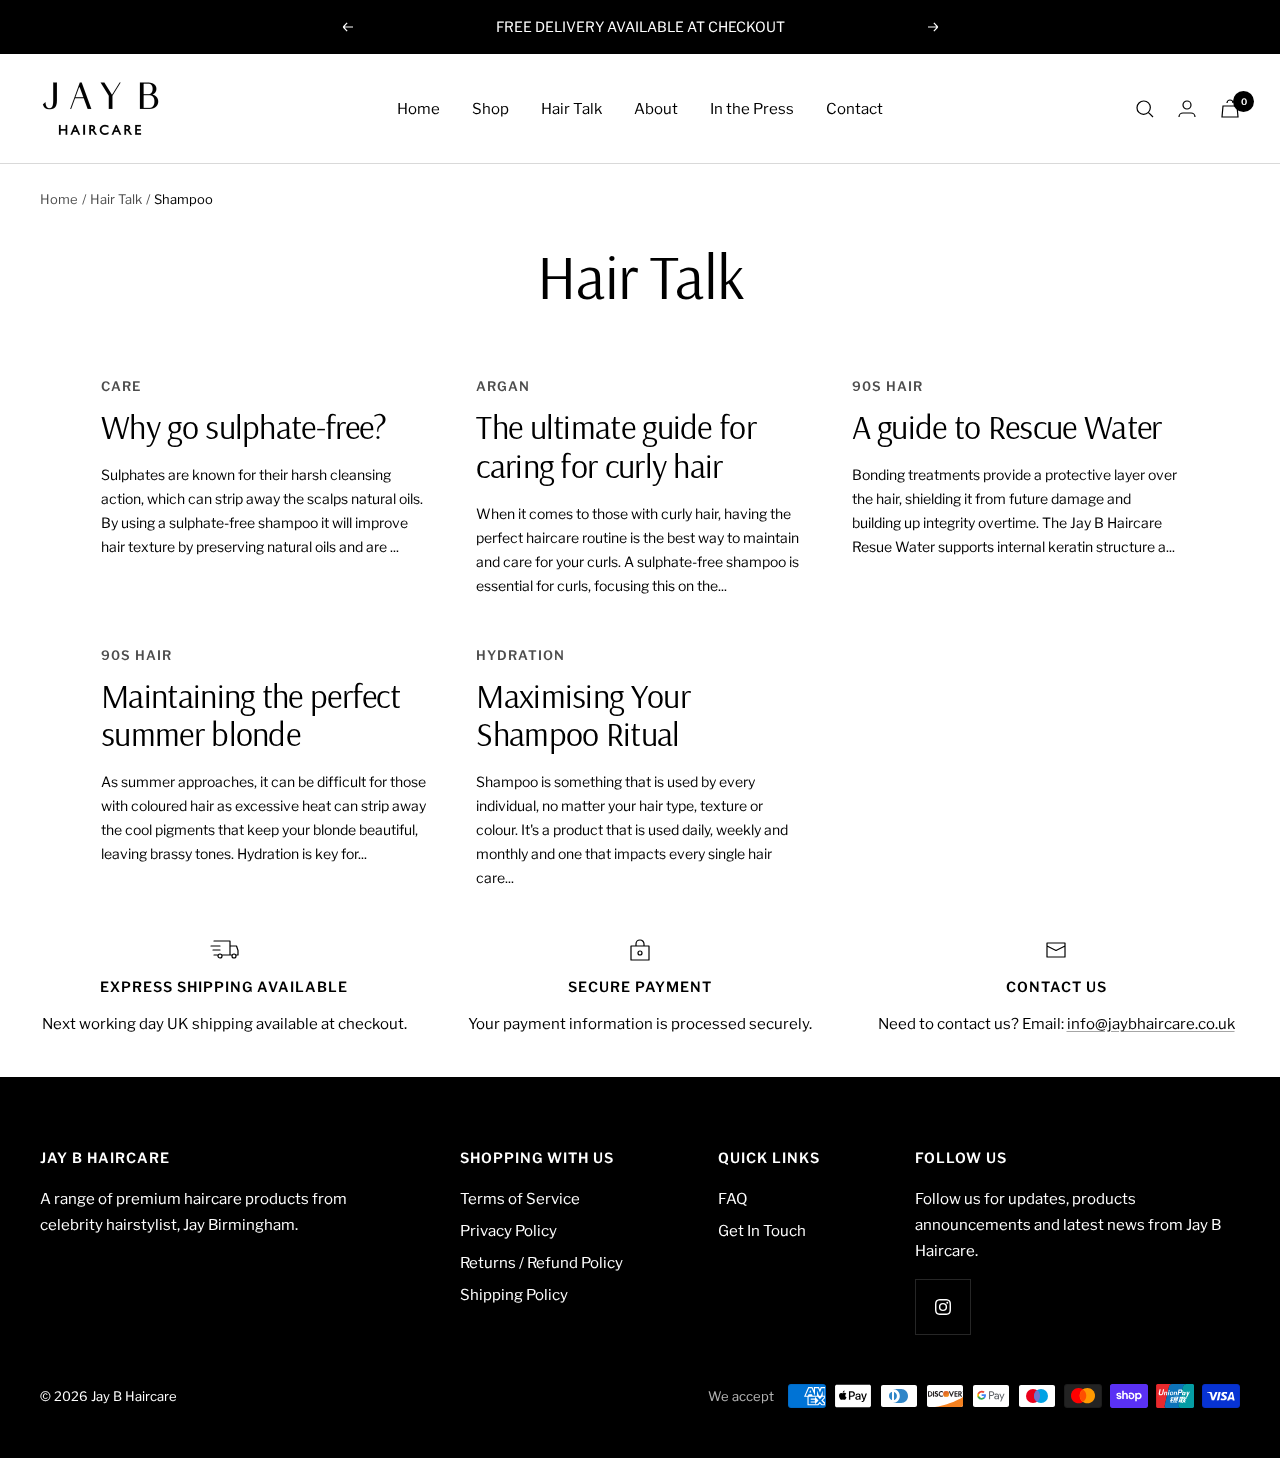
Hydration (520, 655)
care (121, 386)
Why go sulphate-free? (243, 426)
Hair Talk (571, 109)
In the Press (752, 109)
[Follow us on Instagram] (942, 1306)
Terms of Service (520, 1199)
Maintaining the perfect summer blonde (250, 715)
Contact (854, 109)
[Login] (1187, 108)
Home (418, 109)
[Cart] (1230, 108)
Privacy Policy (508, 1231)
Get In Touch (762, 1231)
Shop (490, 109)
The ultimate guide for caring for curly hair (616, 446)
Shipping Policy (514, 1295)
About (656, 109)
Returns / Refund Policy (541, 1263)
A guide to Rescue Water (1007, 426)
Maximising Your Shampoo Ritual (583, 715)
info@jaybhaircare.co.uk (1151, 1024)
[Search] (1145, 109)
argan (503, 386)
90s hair (887, 386)
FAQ (732, 1199)
